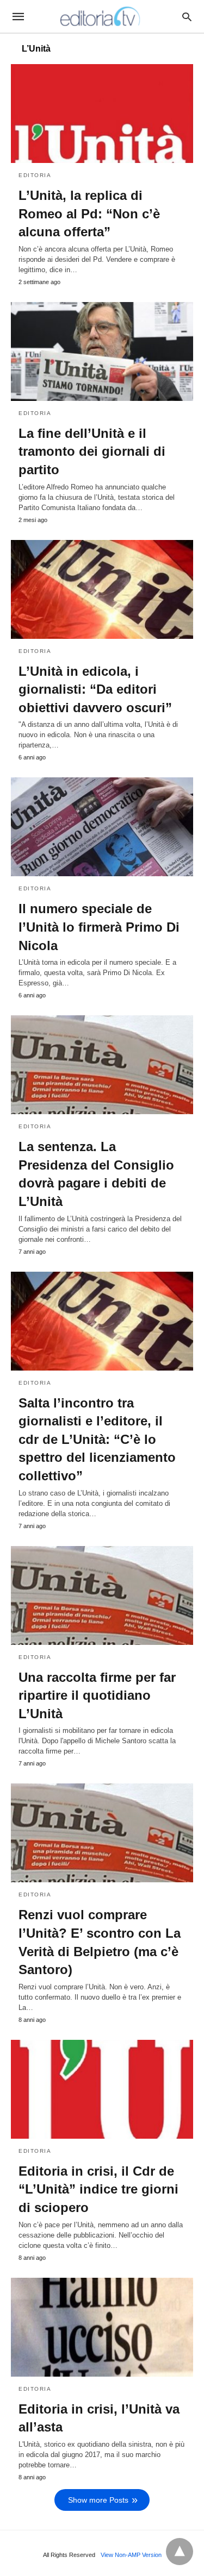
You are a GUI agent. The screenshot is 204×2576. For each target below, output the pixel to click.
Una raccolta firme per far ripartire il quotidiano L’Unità (97, 1695)
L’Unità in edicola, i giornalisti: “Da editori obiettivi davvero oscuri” (95, 689)
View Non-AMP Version (131, 2555)
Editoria (35, 175)
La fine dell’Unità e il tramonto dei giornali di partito (92, 451)
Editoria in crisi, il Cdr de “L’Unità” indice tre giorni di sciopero (98, 2189)
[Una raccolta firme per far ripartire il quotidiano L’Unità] (102, 1595)
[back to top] (180, 2552)
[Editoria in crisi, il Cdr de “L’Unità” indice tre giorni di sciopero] (102, 2089)
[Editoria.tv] (101, 16)
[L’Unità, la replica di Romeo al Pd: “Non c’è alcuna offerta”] (102, 114)
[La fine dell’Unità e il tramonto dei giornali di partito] (102, 351)
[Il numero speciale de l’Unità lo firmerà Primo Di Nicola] (102, 827)
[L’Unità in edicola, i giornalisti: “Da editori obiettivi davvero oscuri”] (102, 589)
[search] (187, 17)
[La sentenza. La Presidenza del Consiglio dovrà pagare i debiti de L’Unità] (102, 1065)
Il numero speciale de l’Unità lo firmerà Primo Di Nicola (99, 927)
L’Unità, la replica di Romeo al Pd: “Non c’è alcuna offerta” (89, 213)
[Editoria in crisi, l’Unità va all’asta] (102, 2327)
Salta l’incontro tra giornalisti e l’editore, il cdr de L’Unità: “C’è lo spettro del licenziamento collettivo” (97, 1439)
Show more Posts (98, 2500)
